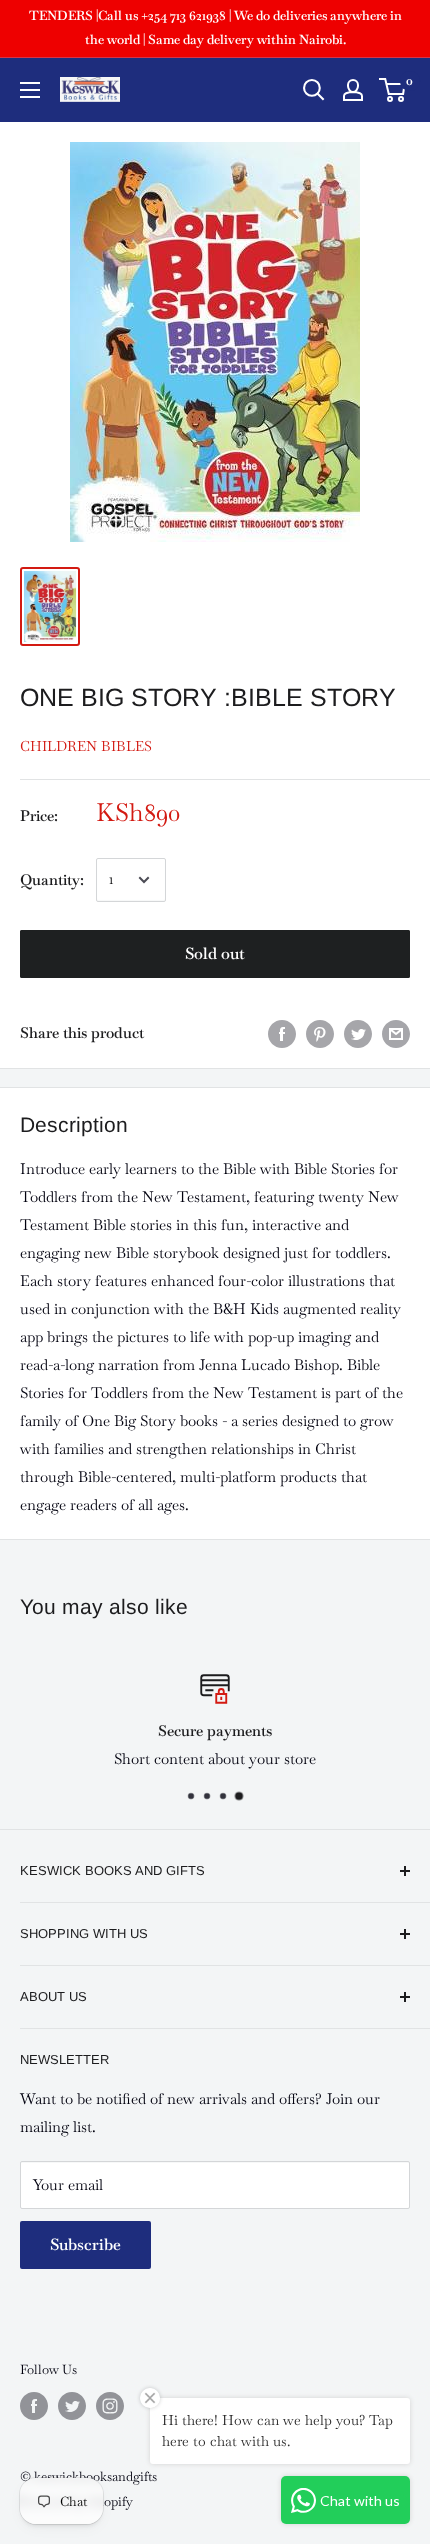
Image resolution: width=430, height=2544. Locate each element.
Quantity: (52, 879)
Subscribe (85, 2244)
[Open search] (314, 90)
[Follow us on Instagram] (110, 2406)
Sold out (215, 953)
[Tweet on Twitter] (358, 1033)
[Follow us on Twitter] (72, 2406)
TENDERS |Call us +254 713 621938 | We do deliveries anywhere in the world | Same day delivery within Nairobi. (215, 27)
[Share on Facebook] (282, 1033)
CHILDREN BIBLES (86, 746)
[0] (393, 90)
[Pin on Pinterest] (320, 1033)
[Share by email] (396, 1033)
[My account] (353, 90)
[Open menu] (30, 90)
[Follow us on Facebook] (34, 2406)
